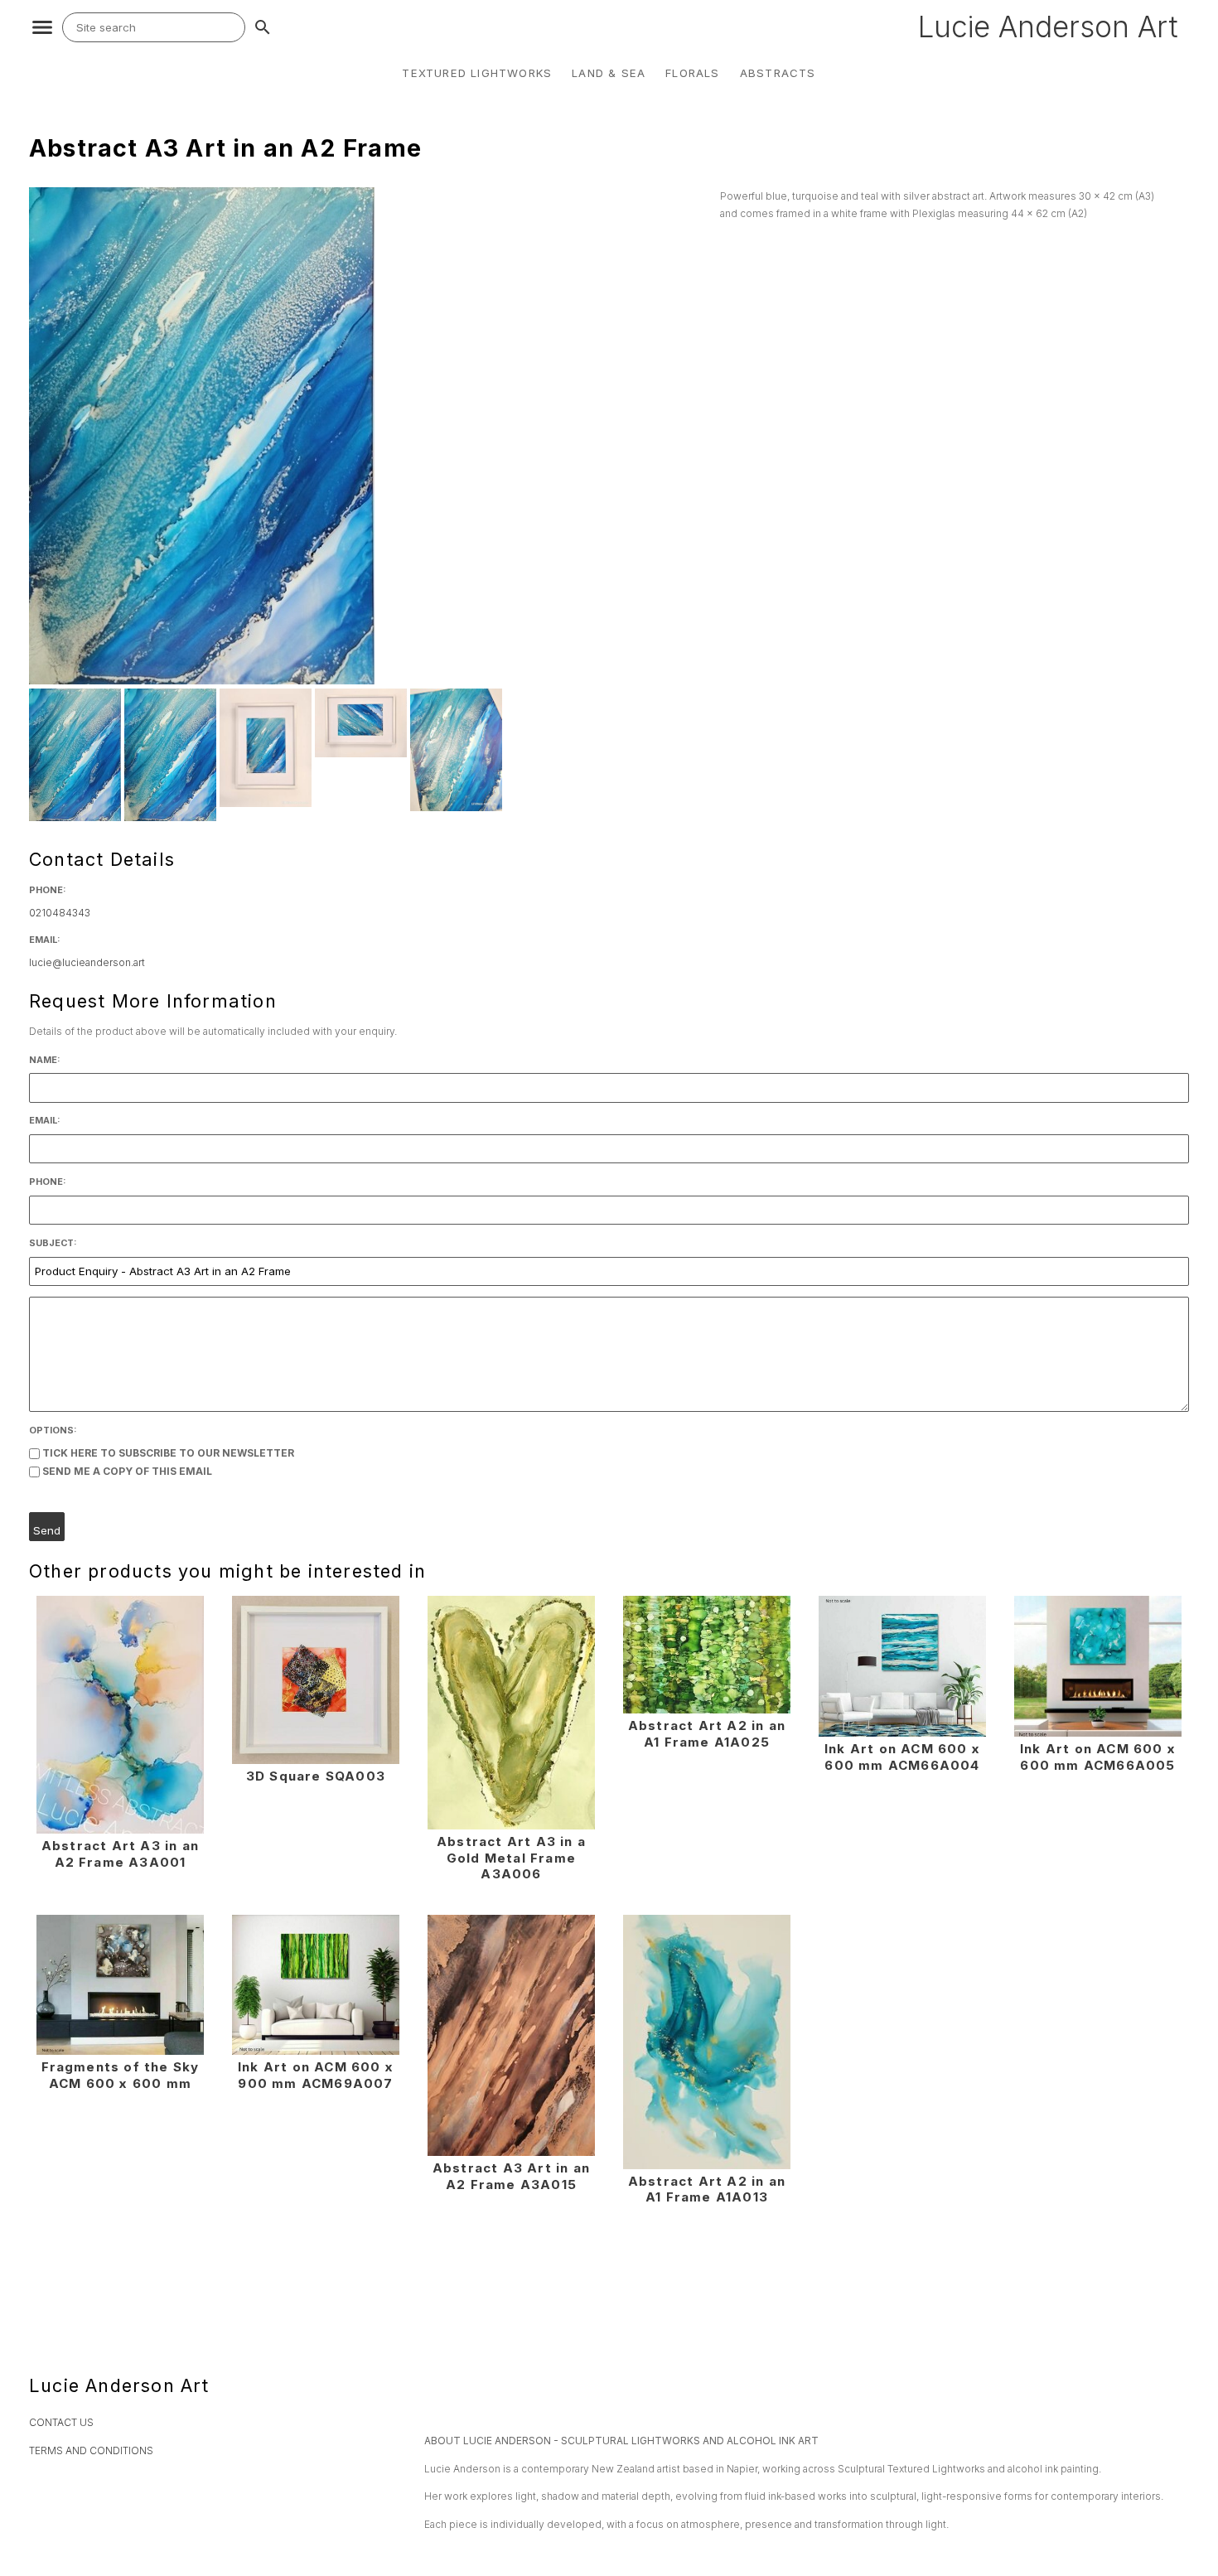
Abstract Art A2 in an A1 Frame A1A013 (707, 2189)
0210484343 (60, 913)
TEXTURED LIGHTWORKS (477, 73)
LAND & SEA (609, 73)
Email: (45, 940)
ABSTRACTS (778, 73)
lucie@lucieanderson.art (87, 962)
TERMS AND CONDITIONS (91, 2450)
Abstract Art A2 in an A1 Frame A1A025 (707, 1734)
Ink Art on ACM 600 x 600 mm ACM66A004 (902, 1757)
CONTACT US (61, 2422)
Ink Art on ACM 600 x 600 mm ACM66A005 (1098, 1757)
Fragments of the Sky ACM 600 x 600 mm (121, 2075)
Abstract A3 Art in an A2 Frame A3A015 (511, 2176)
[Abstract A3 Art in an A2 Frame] (202, 681)
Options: (53, 1431)
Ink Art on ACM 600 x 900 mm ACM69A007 (316, 2075)
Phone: (48, 890)
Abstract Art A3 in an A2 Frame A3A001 (120, 1854)
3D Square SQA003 (316, 1776)
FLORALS (692, 73)
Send (47, 1530)
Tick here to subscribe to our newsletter (167, 1453)
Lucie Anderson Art (1048, 27)
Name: (45, 1060)
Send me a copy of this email (126, 1471)
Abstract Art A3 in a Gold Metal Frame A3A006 (511, 1858)
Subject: (53, 1243)
